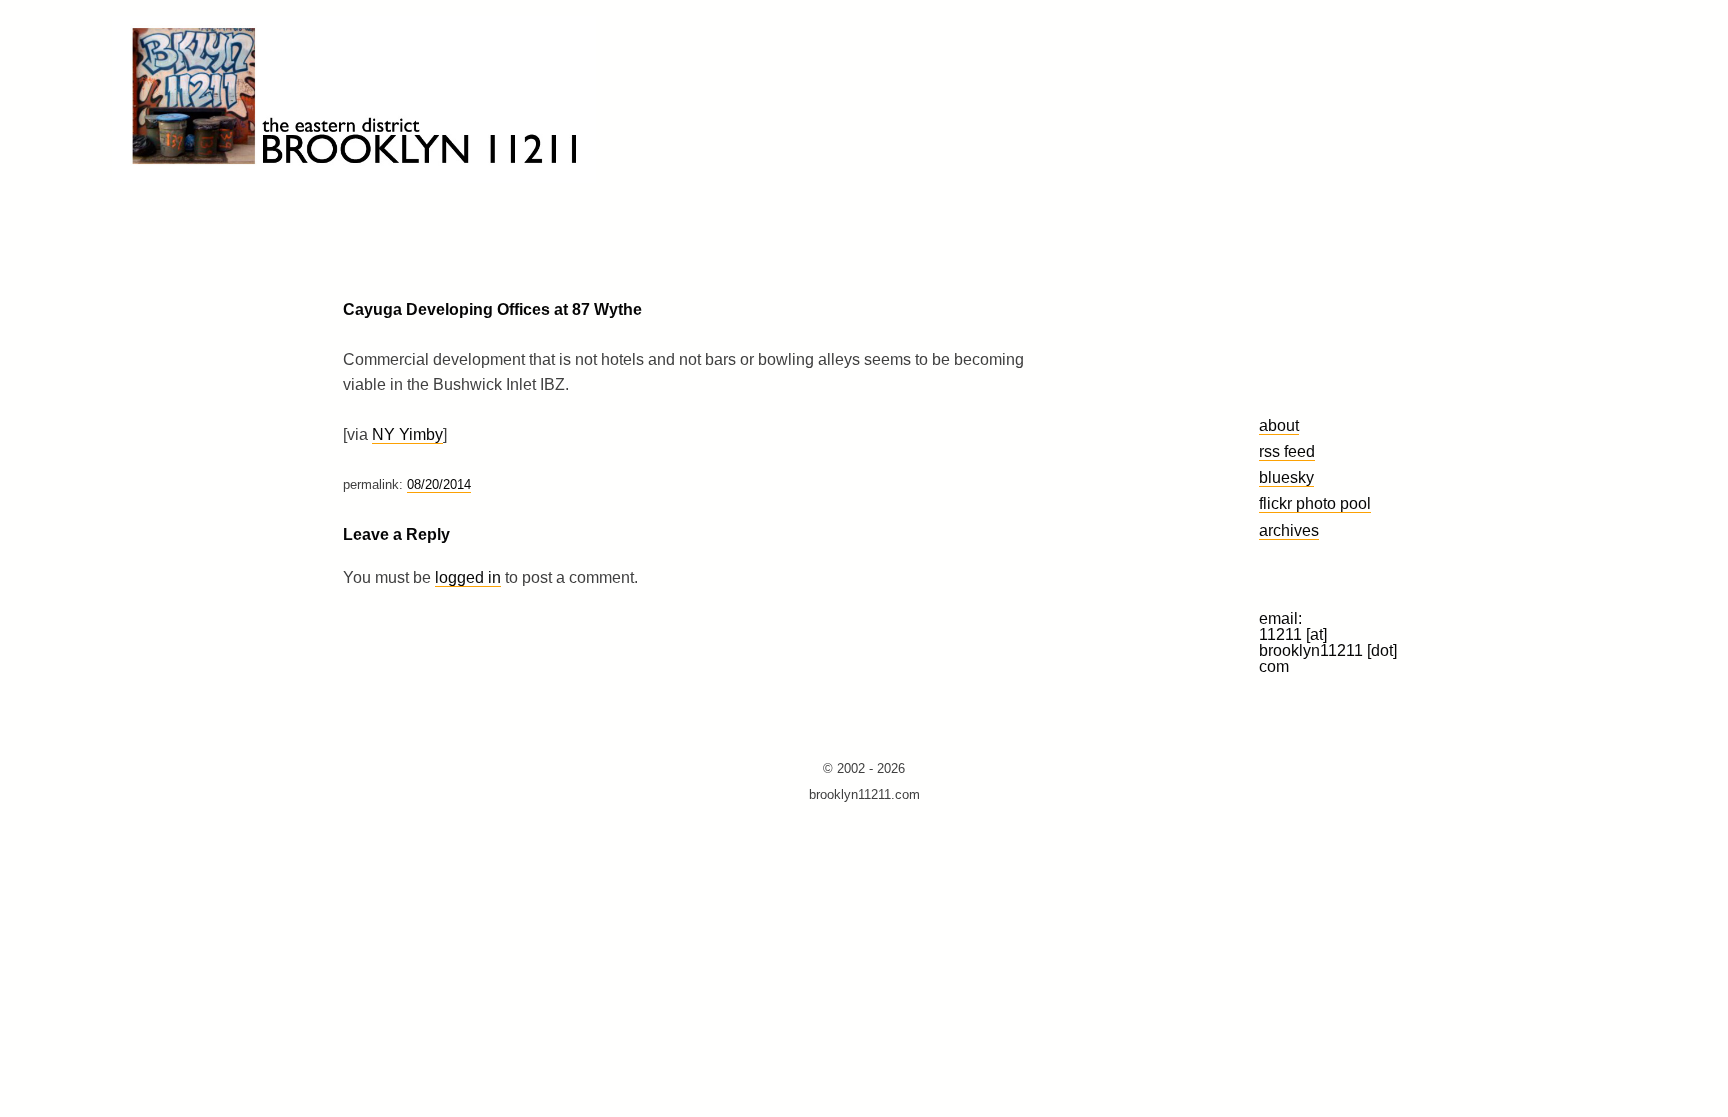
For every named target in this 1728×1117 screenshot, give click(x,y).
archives (1289, 530)
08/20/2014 (439, 484)
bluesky (1286, 477)
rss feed (1287, 451)
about (1279, 425)
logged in (468, 577)
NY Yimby (407, 434)
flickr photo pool (1315, 503)
